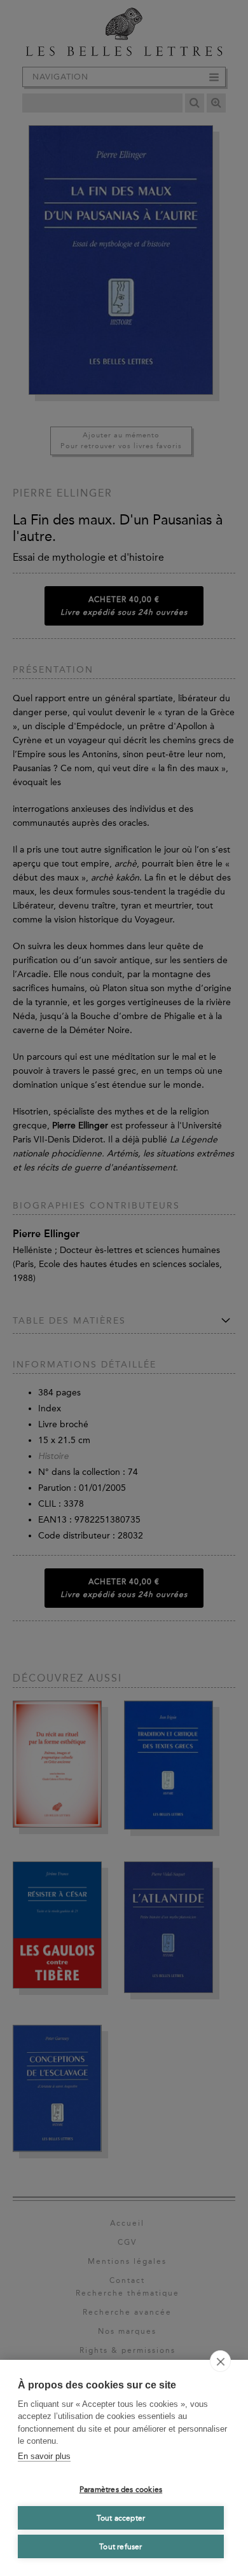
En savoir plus (44, 2456)
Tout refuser (121, 2547)
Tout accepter (121, 2518)
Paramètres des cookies (121, 2490)
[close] (220, 2361)
